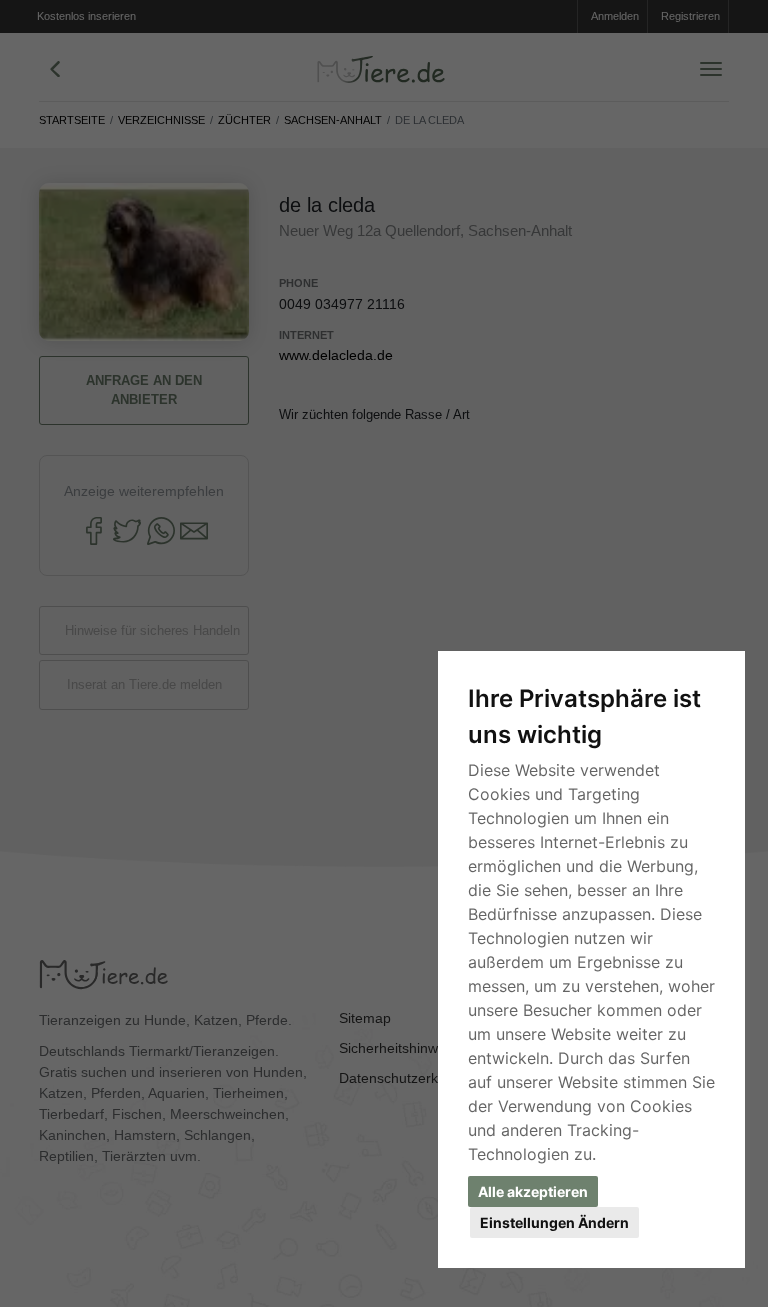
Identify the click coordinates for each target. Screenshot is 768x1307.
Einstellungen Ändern (554, 1222)
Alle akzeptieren (533, 1191)
